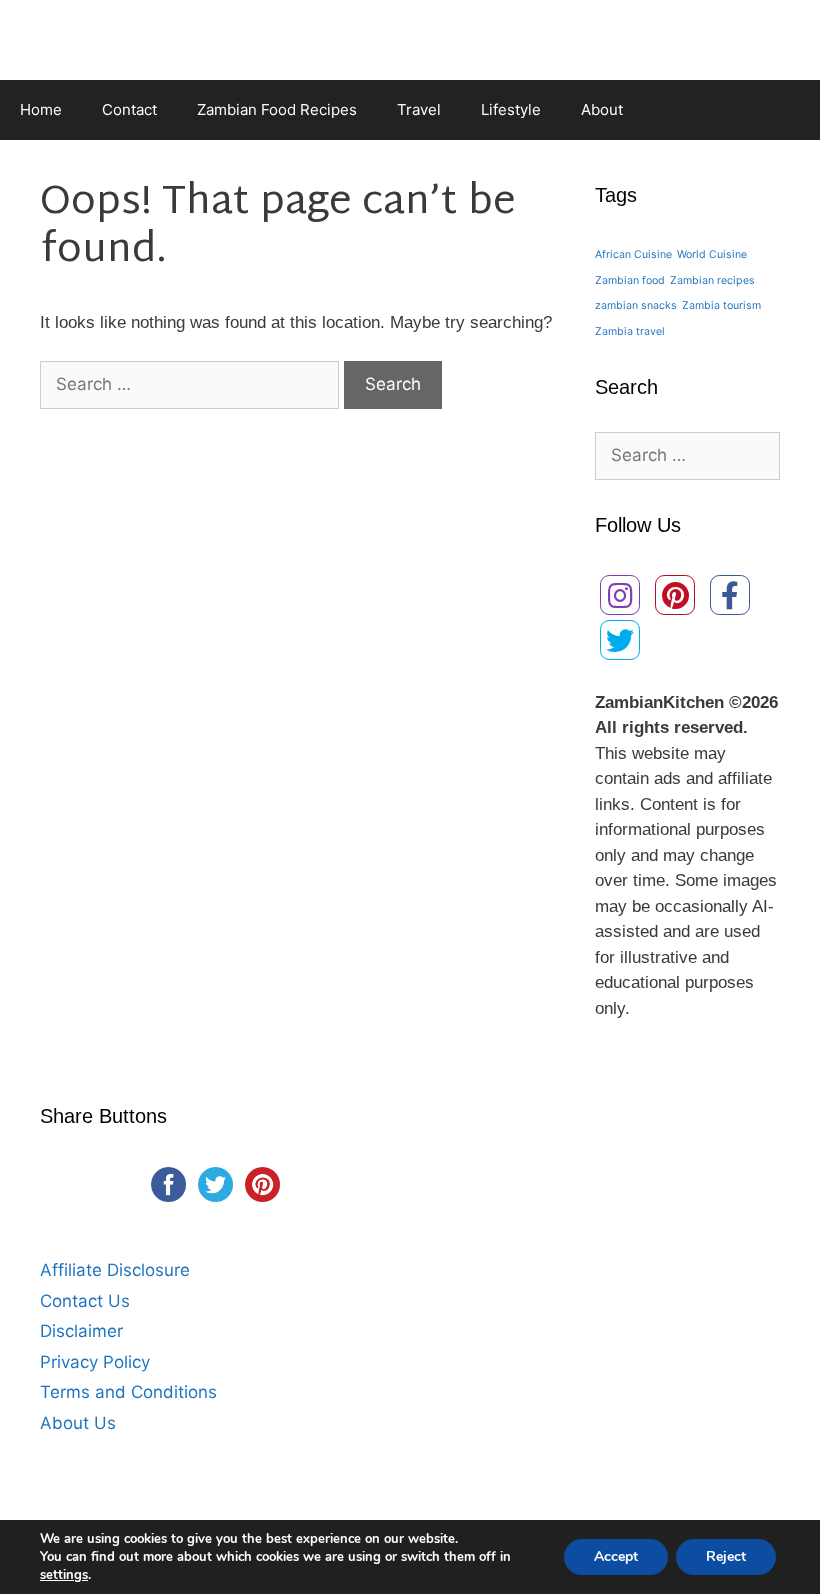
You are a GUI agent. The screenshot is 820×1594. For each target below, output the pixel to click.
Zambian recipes (712, 280)
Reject (726, 1556)
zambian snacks (636, 305)
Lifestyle (511, 109)
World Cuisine (712, 254)
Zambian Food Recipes (277, 109)
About (602, 109)
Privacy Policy (95, 1362)
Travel (419, 109)
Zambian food (630, 280)
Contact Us (85, 1301)
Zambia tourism (721, 305)
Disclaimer (81, 1331)
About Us (78, 1423)
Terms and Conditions (128, 1392)
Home (41, 109)
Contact (129, 109)
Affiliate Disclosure (115, 1270)
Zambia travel (630, 331)
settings (64, 1575)
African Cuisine (633, 254)
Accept (616, 1556)
